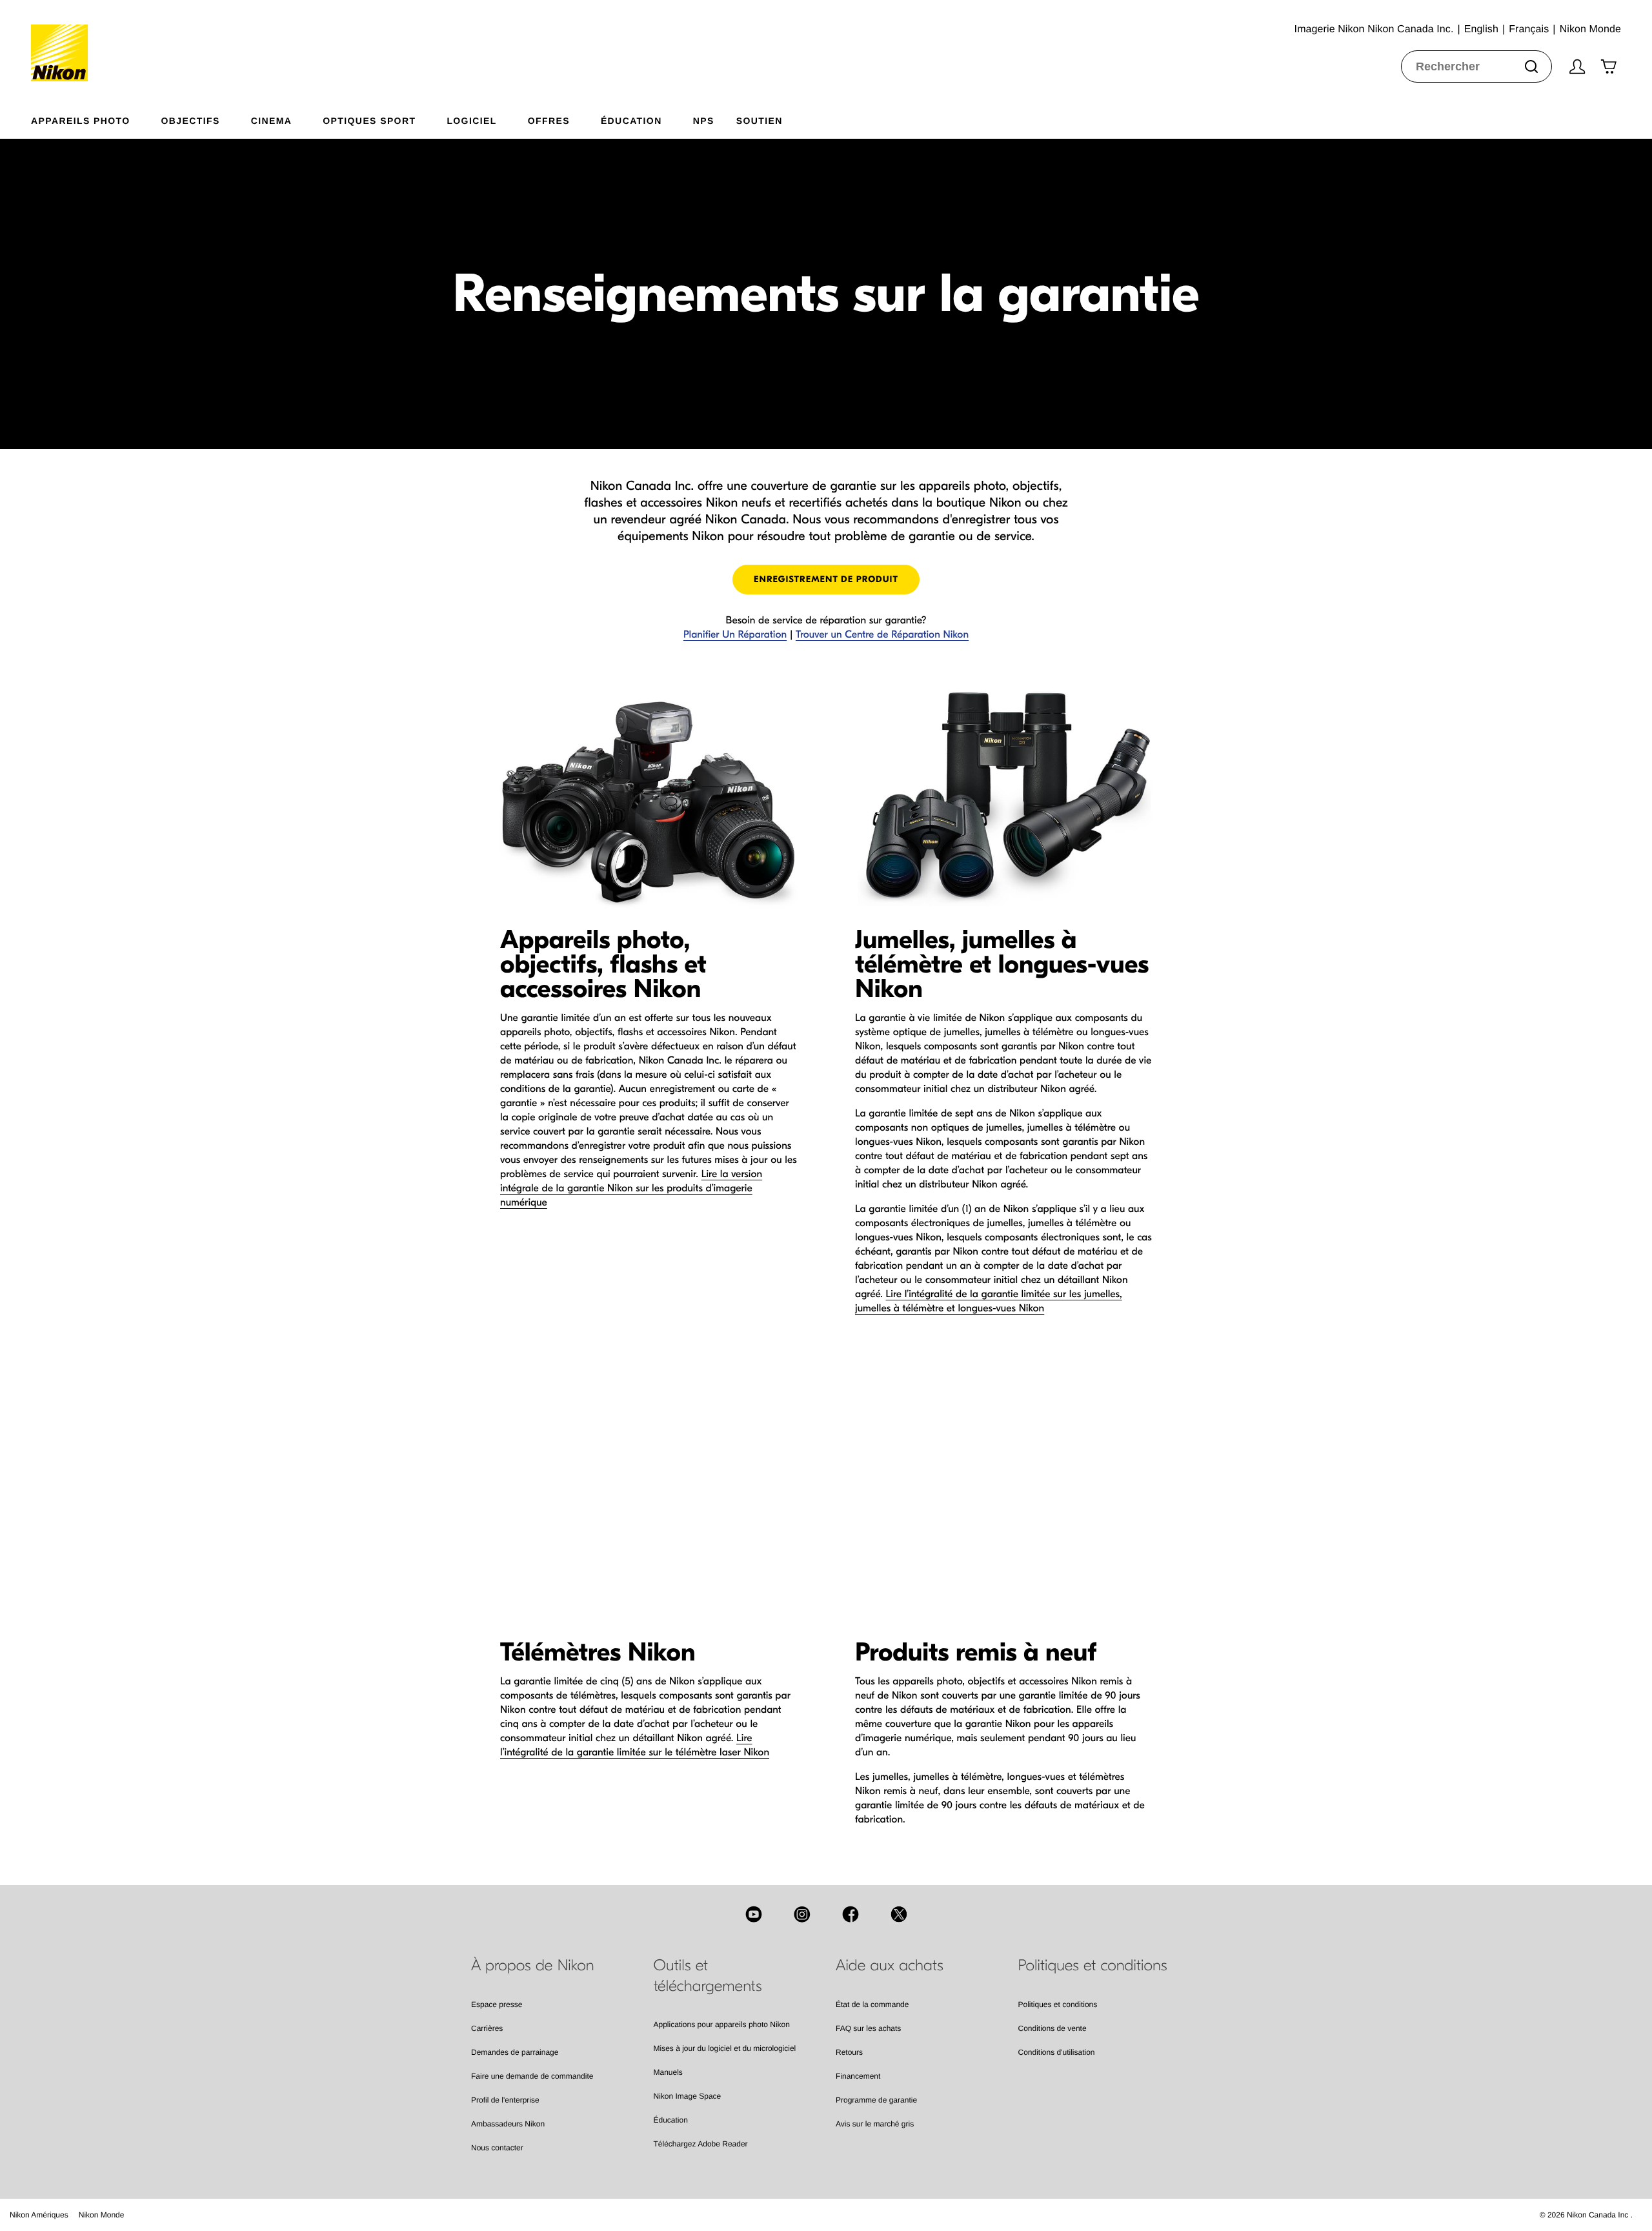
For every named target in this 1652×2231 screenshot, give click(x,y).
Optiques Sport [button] (369, 120)
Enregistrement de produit (826, 579)
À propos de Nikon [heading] (533, 1966)
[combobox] (1476, 66)
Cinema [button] (272, 120)
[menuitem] (96, 118)
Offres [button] (549, 120)
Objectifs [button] (191, 120)
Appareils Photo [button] (81, 120)
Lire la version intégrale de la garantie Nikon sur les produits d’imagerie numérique (631, 1189)
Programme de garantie (876, 2100)
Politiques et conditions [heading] (1093, 1966)
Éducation (671, 2120)
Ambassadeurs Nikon (508, 2124)
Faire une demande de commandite (532, 2076)
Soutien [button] (760, 120)
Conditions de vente (1053, 2028)
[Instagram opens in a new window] (802, 1914)
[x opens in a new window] (899, 1914)
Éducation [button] (631, 120)
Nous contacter (497, 2148)
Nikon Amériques (39, 2215)
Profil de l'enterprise (505, 2100)
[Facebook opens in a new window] (851, 1914)
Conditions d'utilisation (1057, 2052)
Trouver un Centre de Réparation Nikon (882, 635)
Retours (849, 2052)
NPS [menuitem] (704, 120)
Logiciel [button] (471, 120)
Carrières (487, 2028)
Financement (858, 2076)
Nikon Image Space (688, 2096)
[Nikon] (64, 41)
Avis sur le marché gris (875, 2124)
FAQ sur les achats (868, 2028)
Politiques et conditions (1058, 2004)
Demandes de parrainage (515, 2052)
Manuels (668, 2072)
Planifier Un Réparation (735, 635)
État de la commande (872, 2004)
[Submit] (1531, 66)
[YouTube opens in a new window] (754, 1914)
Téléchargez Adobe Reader (701, 2144)
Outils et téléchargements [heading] (708, 1976)
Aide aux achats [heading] (890, 1966)
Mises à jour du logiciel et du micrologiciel (725, 2048)
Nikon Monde (102, 2215)
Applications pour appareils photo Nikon (722, 2024)
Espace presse (497, 2004)
